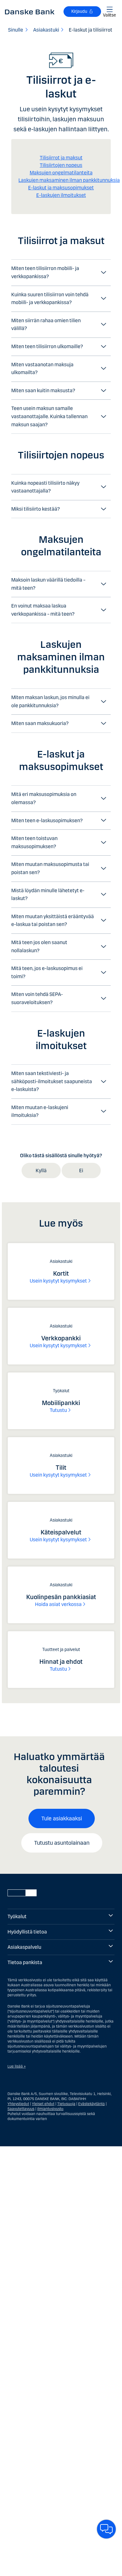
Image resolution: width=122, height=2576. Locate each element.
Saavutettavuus (21, 2109)
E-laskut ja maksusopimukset (61, 188)
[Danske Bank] (30, 12)
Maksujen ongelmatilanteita (61, 173)
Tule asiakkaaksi (62, 1818)
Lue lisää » (17, 2066)
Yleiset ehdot (43, 2104)
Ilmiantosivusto (50, 2109)
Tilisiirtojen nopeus (61, 165)
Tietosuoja (66, 2104)
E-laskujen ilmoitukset (61, 195)
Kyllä (41, 1170)
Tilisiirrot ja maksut (61, 158)
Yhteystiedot (18, 2104)
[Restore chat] (106, 2529)
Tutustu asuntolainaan (62, 1843)
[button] (61, 272)
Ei (81, 1170)
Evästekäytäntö (91, 2104)
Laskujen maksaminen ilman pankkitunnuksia (69, 180)
